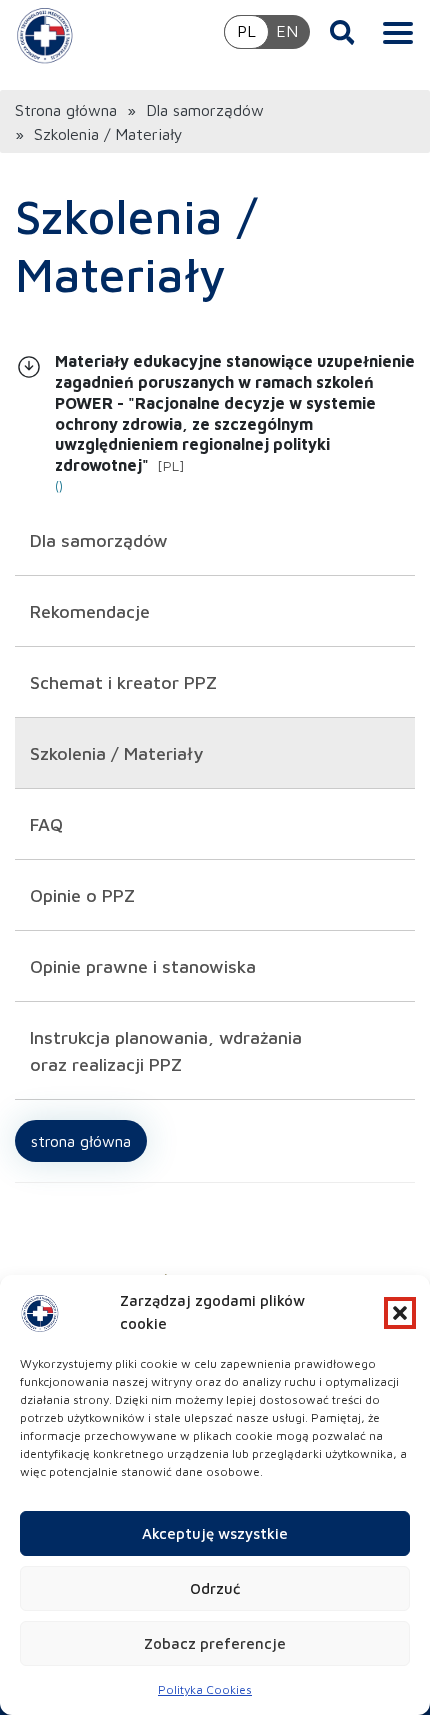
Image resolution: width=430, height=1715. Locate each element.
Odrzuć (215, 1588)
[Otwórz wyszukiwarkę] (342, 32)
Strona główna (66, 110)
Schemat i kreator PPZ (123, 682)
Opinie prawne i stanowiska (143, 966)
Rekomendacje (90, 611)
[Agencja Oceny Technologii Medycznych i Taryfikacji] (45, 35)
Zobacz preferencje (215, 1643)
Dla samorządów (205, 110)
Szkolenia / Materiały (116, 753)
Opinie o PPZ (82, 895)
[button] (400, 1313)
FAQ (46, 824)
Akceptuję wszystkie (215, 1533)
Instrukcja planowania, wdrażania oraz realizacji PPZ (166, 1051)
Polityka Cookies (205, 1689)
